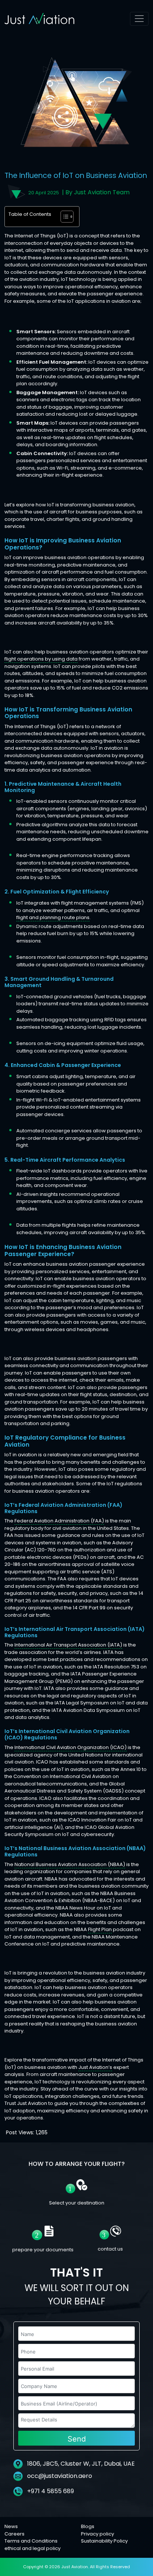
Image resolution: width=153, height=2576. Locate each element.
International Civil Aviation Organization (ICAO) (71, 1747)
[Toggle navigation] (139, 19)
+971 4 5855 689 (50, 2491)
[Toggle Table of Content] (63, 217)
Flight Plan (100, 1929)
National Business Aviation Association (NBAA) (70, 1864)
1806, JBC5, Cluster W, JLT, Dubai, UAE (80, 2464)
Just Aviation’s (95, 2067)
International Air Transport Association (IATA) (68, 1645)
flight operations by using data (41, 659)
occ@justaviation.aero (60, 2476)
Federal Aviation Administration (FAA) (59, 1521)
